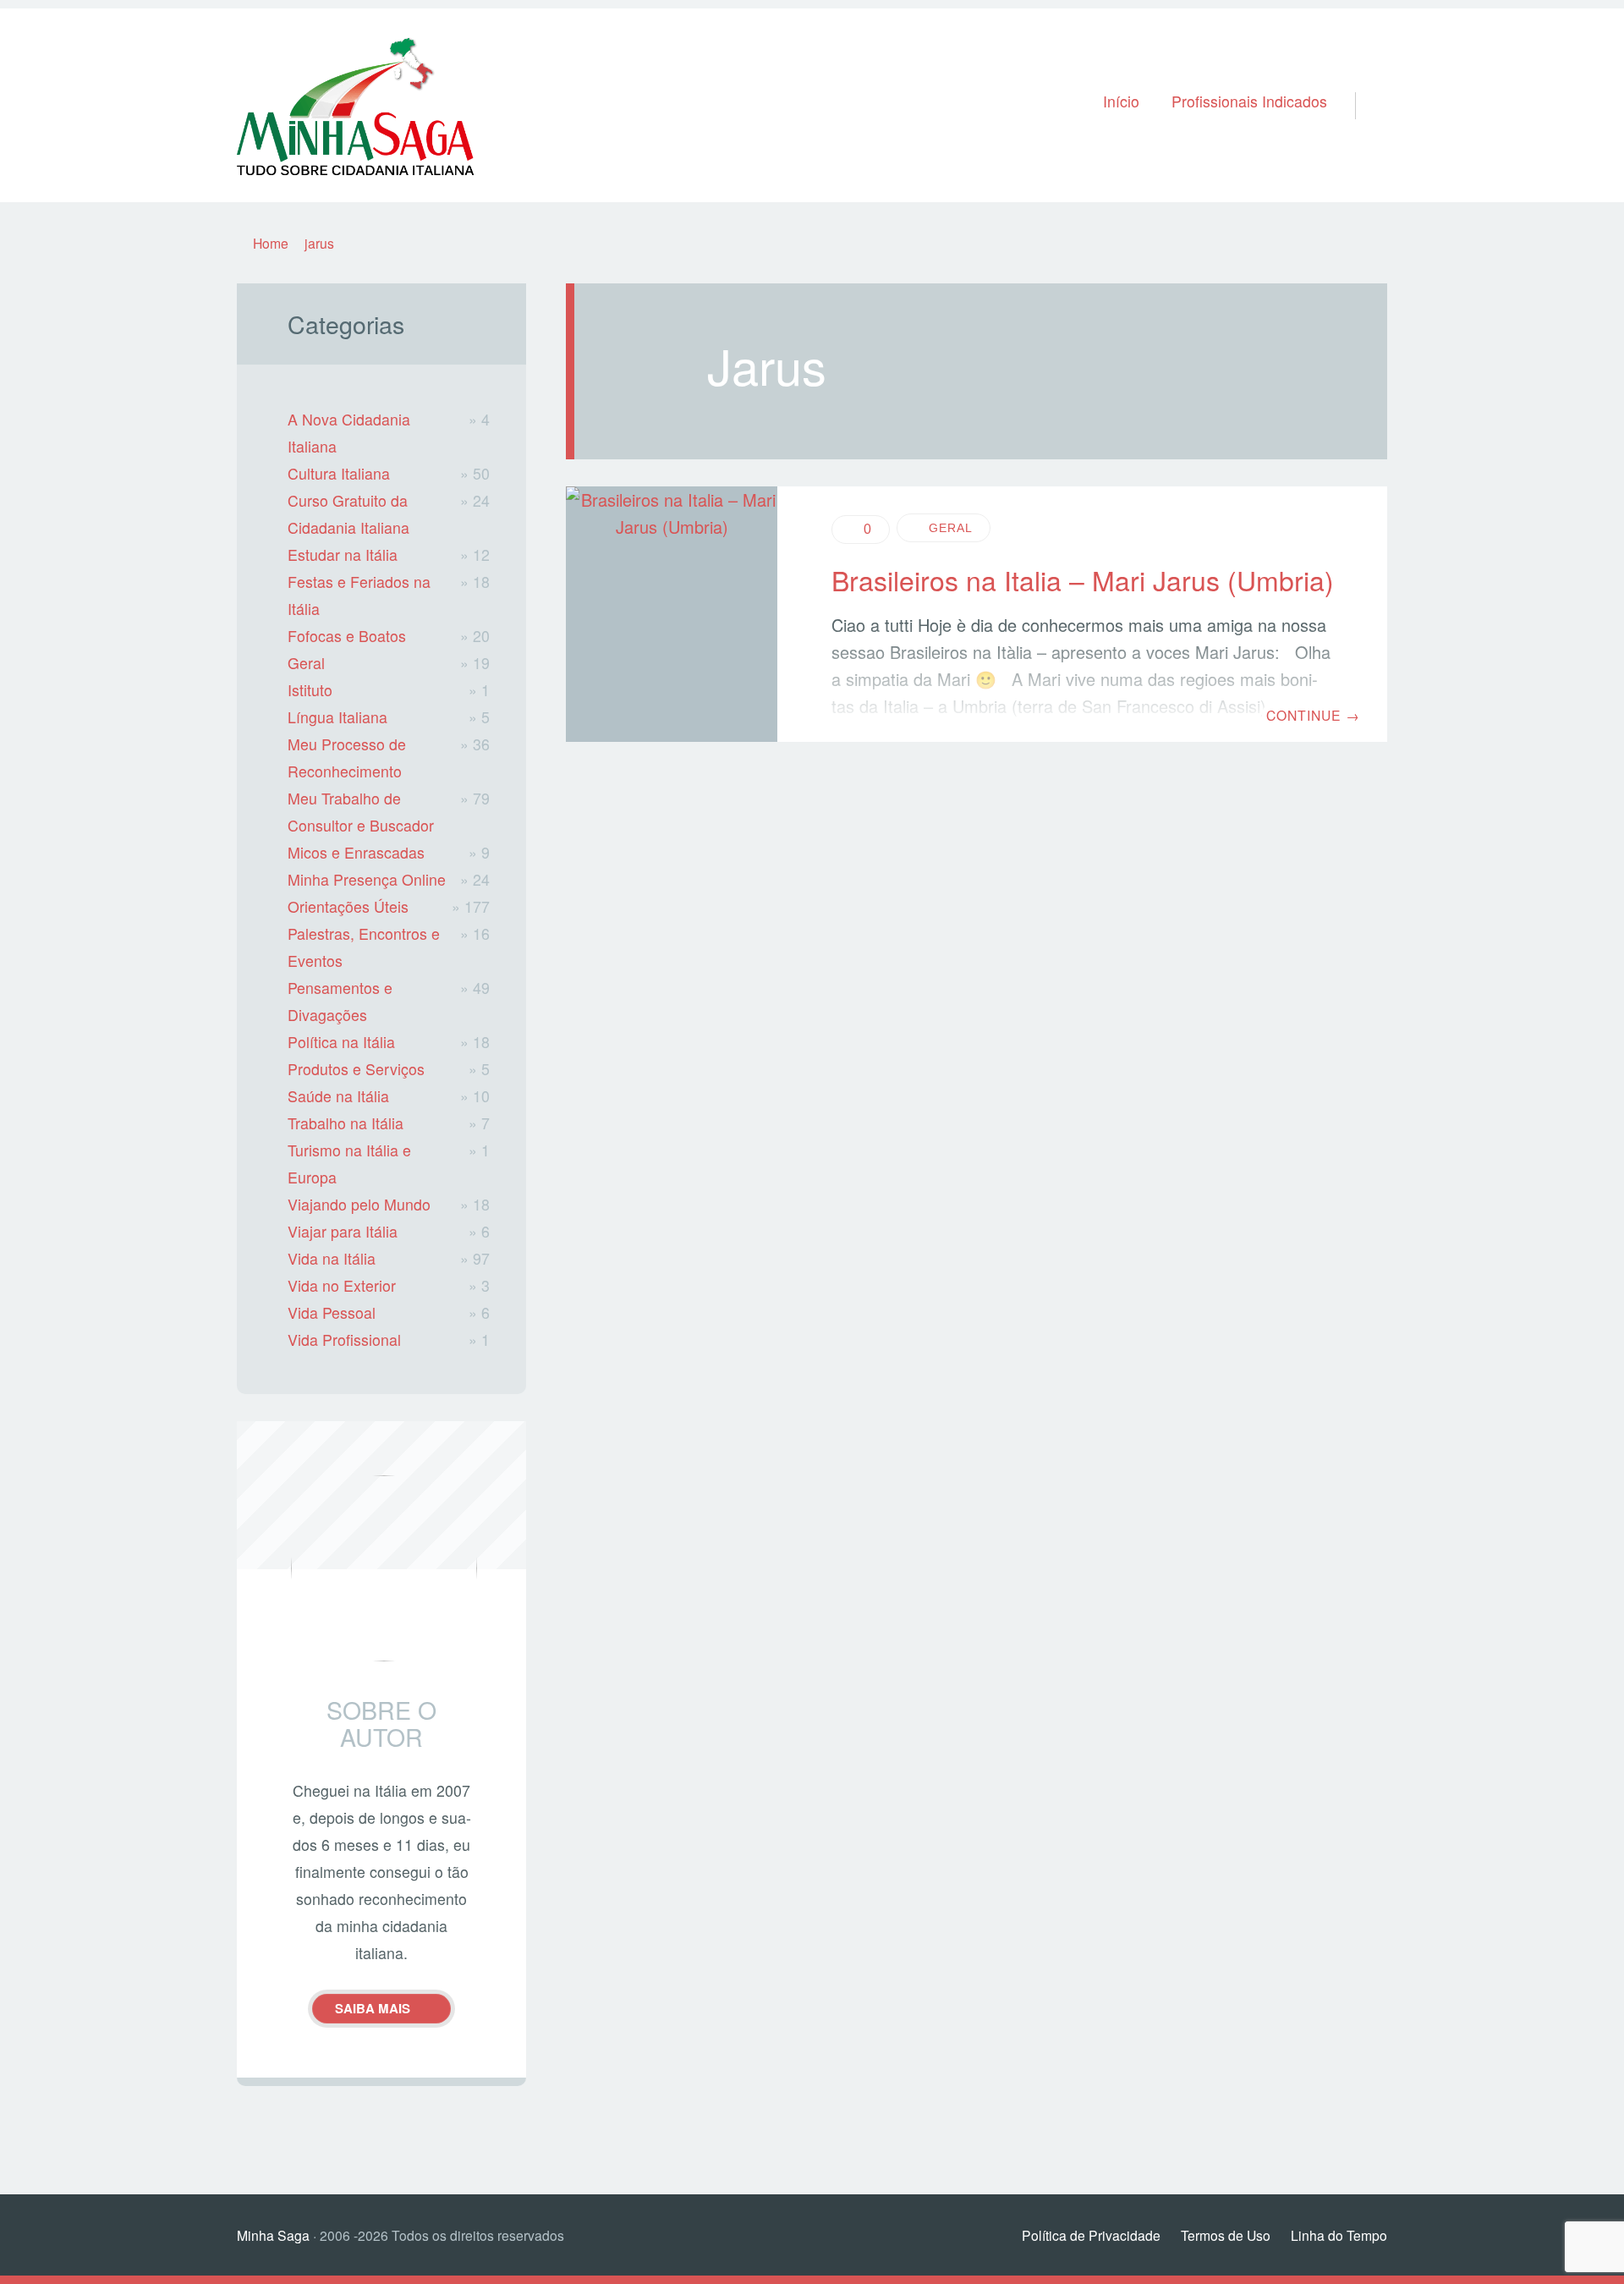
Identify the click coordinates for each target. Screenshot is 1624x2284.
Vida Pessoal (332, 1312)
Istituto (310, 690)
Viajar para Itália (343, 1231)
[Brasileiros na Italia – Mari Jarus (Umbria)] (672, 615)
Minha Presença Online (367, 879)
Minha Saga (273, 2235)
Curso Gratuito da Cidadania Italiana (348, 514)
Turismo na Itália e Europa (349, 1164)
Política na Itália (341, 1042)
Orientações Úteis (348, 906)
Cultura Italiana (339, 473)
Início (1121, 101)
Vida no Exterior (342, 1285)
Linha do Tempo (1339, 2235)
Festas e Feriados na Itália (359, 595)
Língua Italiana (337, 717)
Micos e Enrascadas (356, 852)
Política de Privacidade (1091, 2235)
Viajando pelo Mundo (359, 1204)
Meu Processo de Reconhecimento (347, 758)
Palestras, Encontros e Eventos (364, 947)
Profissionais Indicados (1249, 101)
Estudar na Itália (343, 555)
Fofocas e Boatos (347, 636)
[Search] (1364, 84)
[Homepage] (355, 105)
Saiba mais (373, 2008)
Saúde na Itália (338, 1096)
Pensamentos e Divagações (340, 1001)
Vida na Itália (332, 1258)
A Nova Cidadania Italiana (349, 433)
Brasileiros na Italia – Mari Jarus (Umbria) (1083, 579)
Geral (951, 528)
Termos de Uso (1226, 2235)
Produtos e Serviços (356, 1069)
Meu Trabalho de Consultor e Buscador (361, 812)
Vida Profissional (344, 1340)
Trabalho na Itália (346, 1123)
